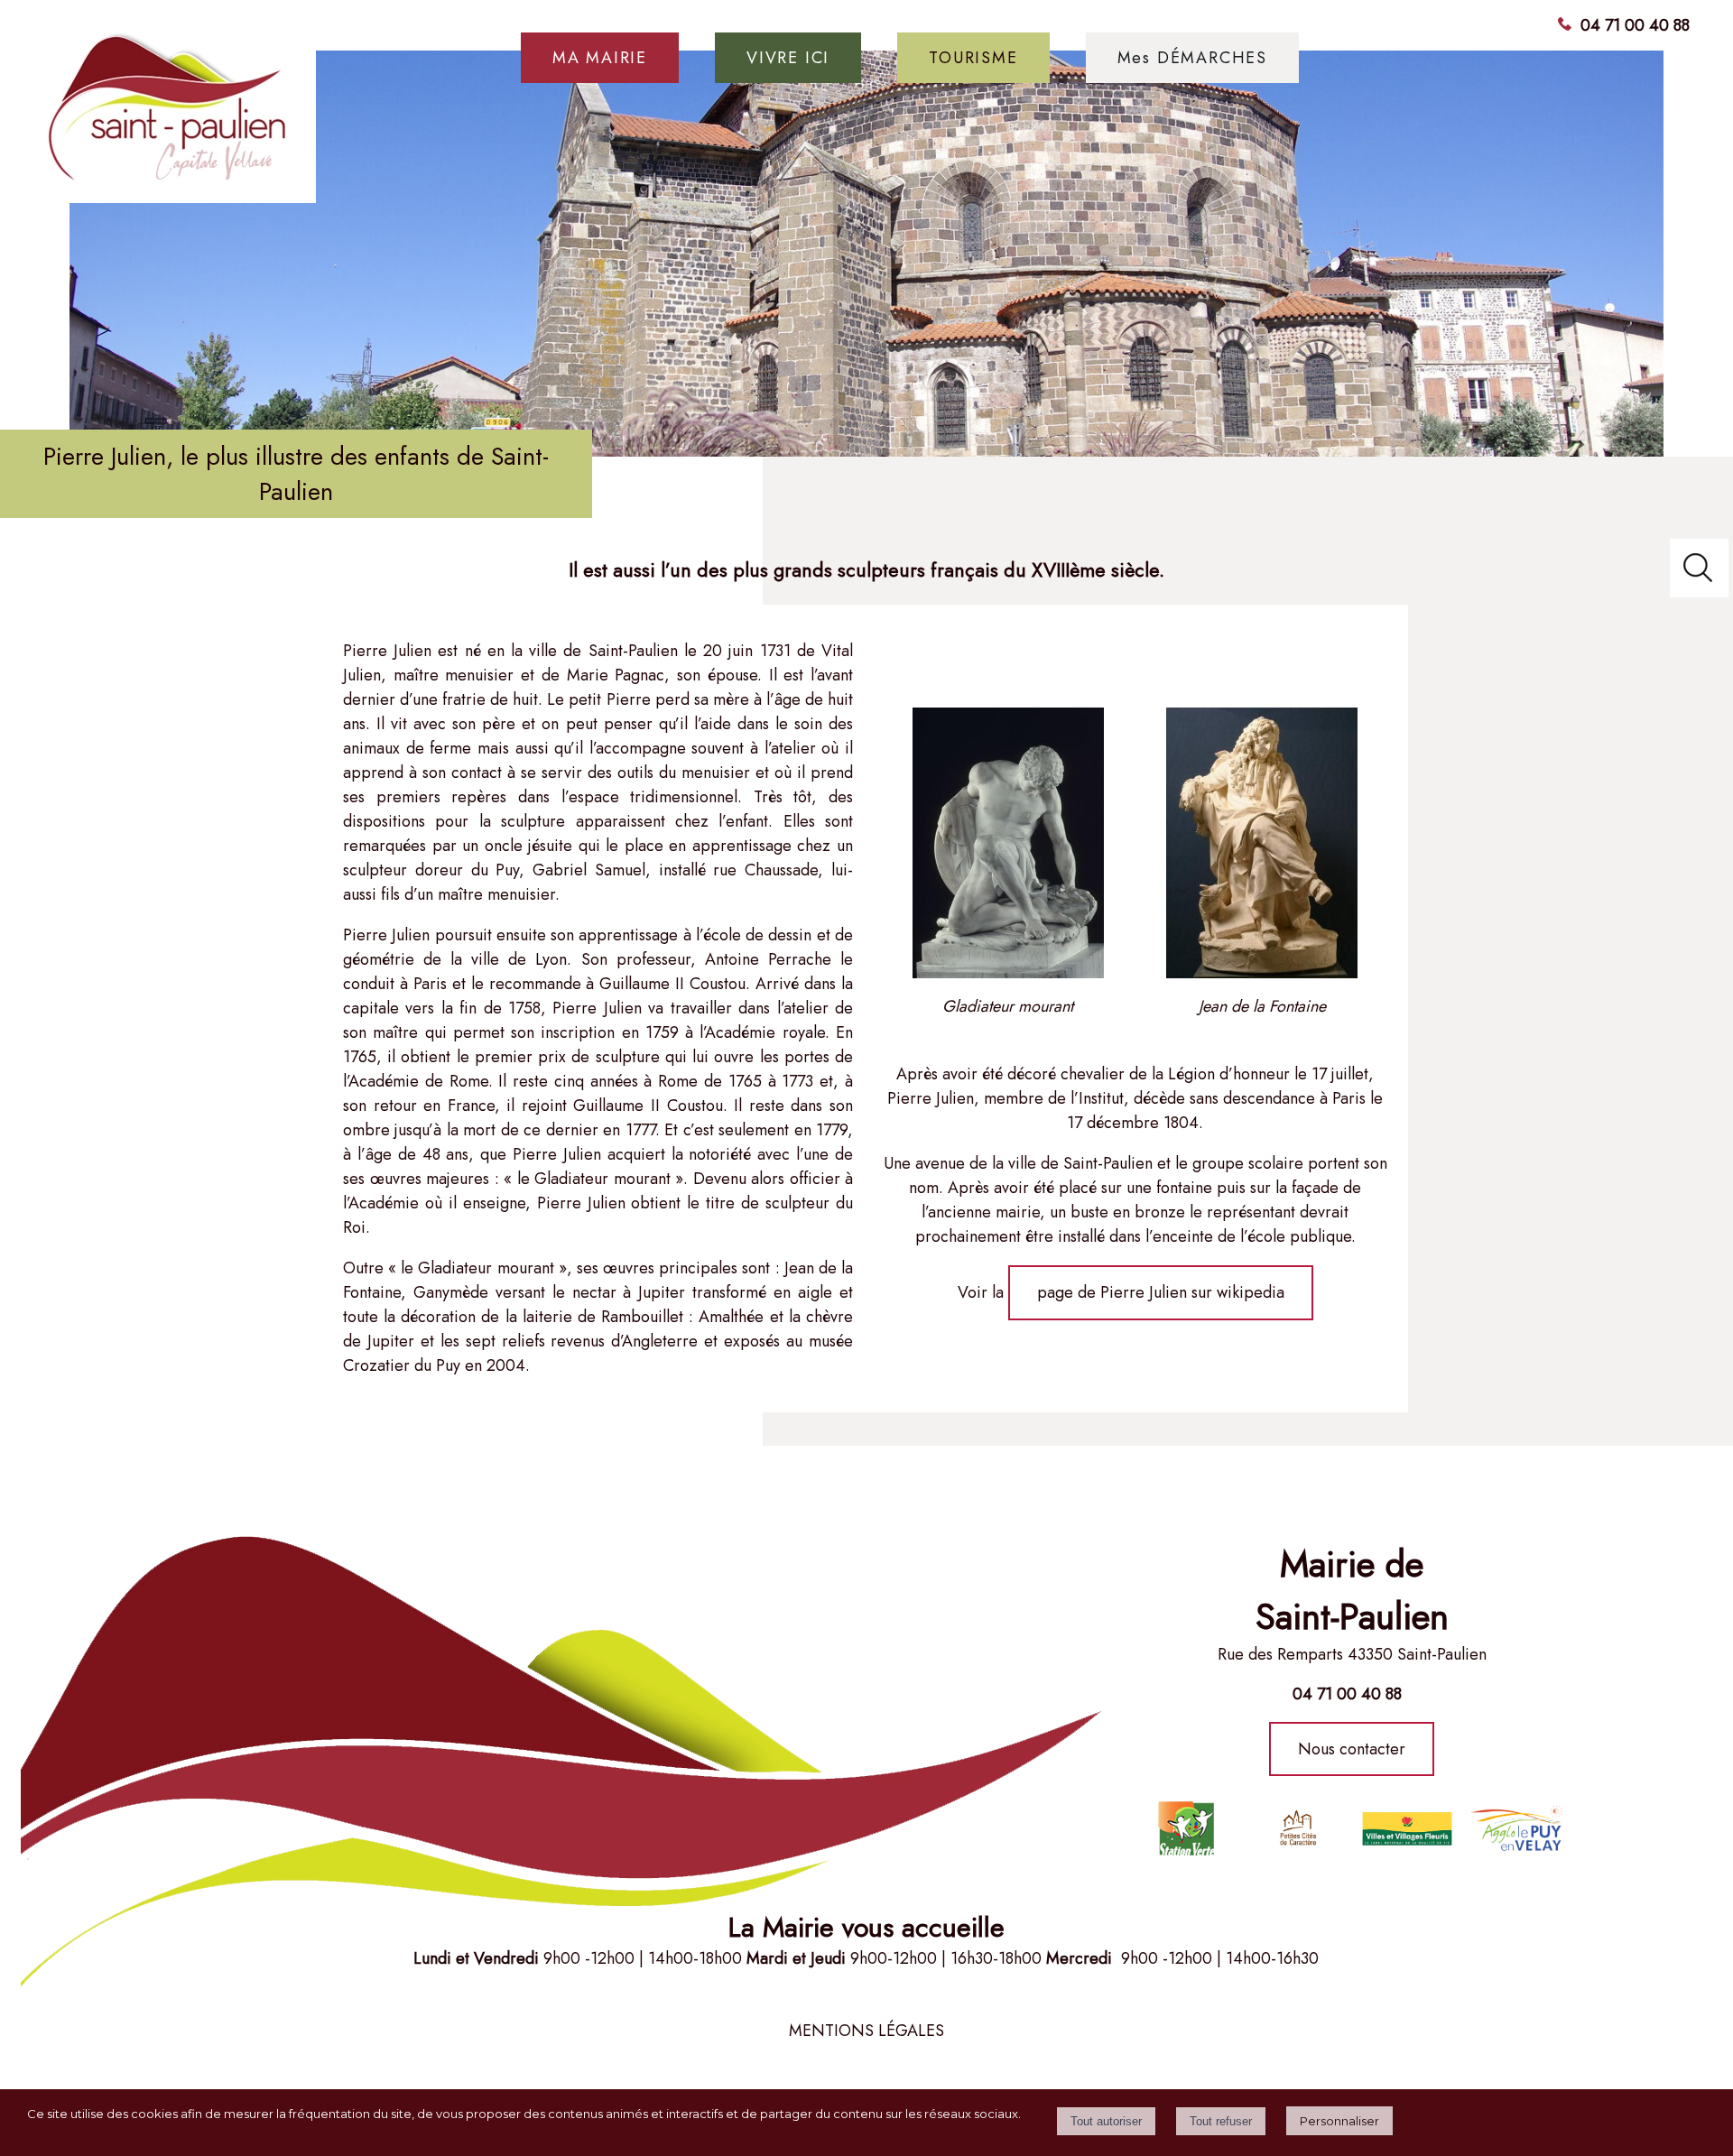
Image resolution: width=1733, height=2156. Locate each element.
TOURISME (973, 58)
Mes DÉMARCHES (1192, 58)
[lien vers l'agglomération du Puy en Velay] (1296, 1828)
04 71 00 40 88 (1635, 25)
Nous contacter (1352, 1749)
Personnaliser (1339, 2121)
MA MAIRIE (600, 58)
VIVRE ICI (788, 58)
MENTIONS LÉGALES (866, 2031)
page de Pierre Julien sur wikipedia (1161, 1292)
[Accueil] (169, 116)
